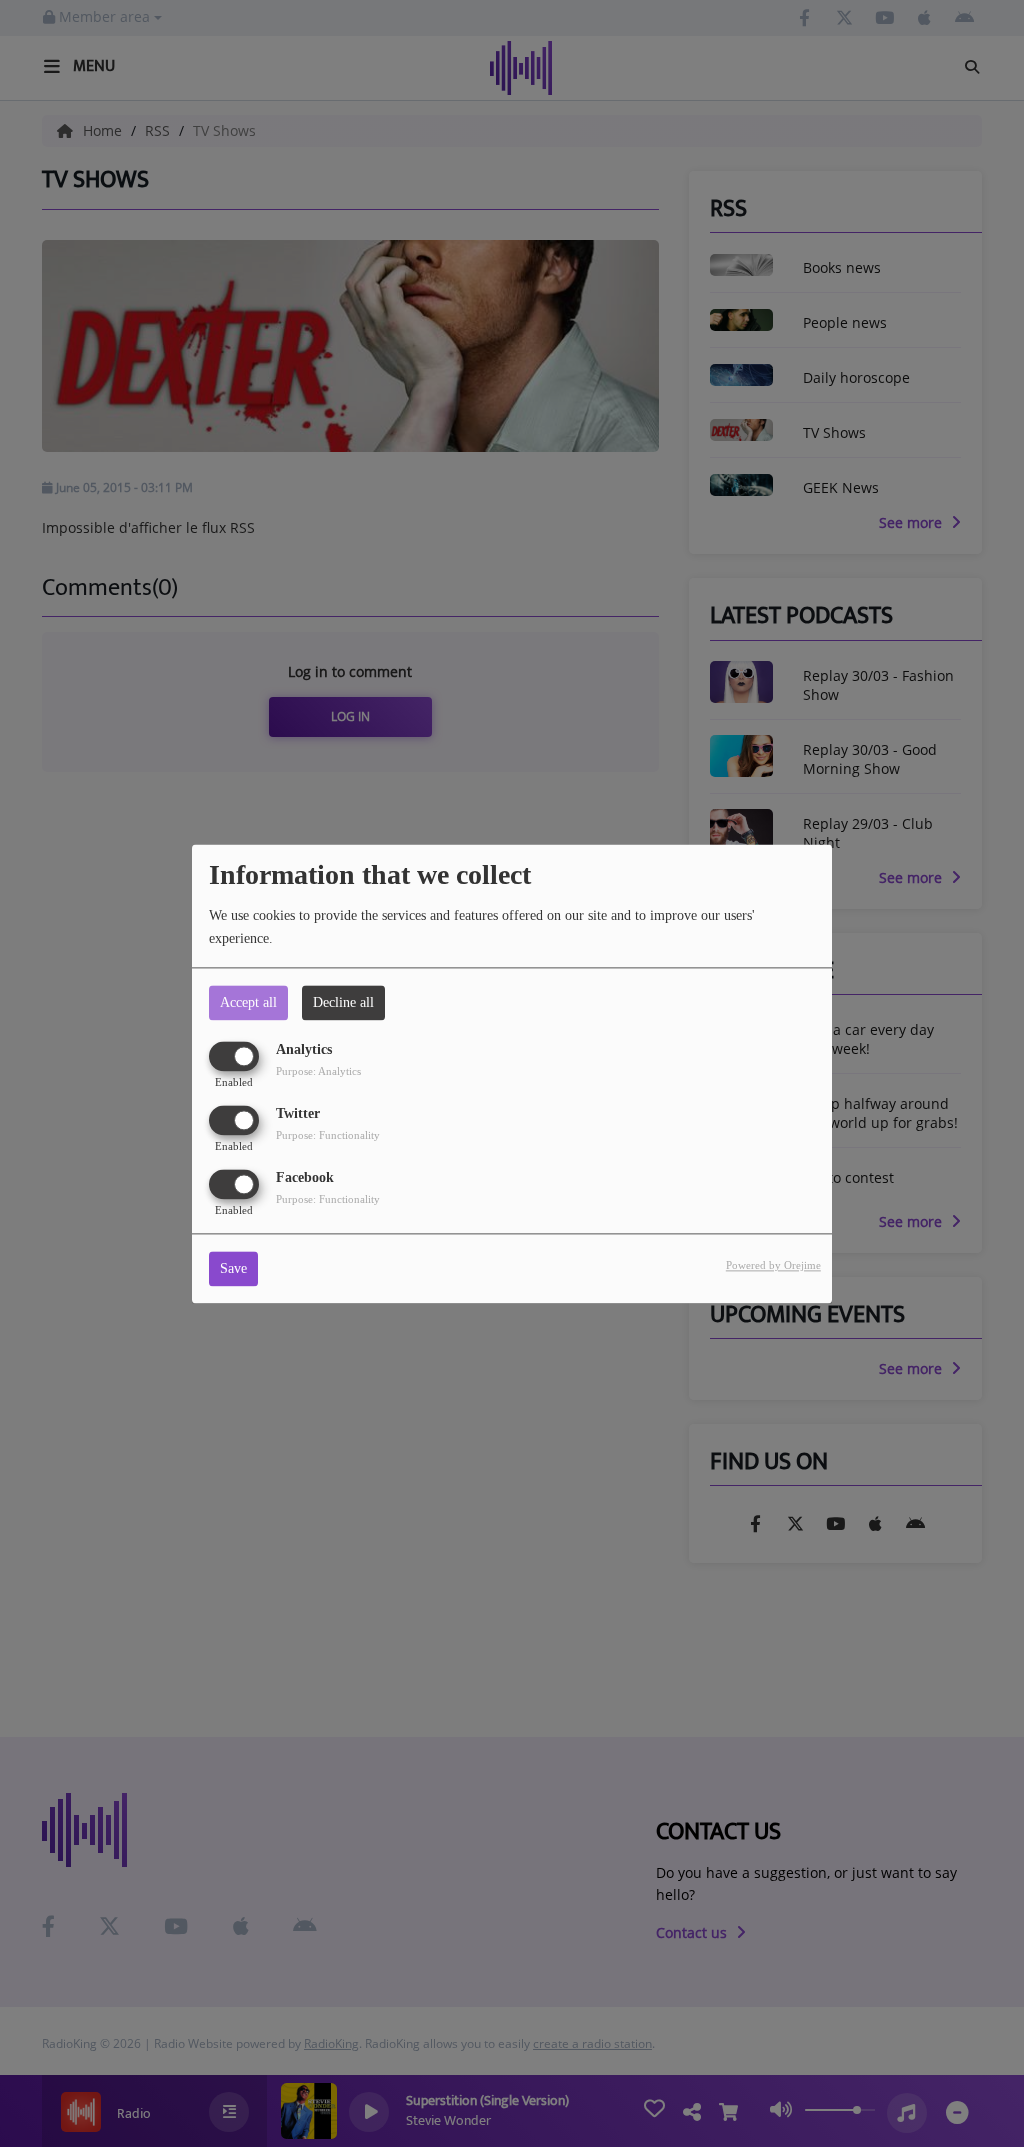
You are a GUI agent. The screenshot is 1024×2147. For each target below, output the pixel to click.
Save (233, 1268)
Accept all (248, 1002)
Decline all (343, 1002)
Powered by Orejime (773, 1265)
